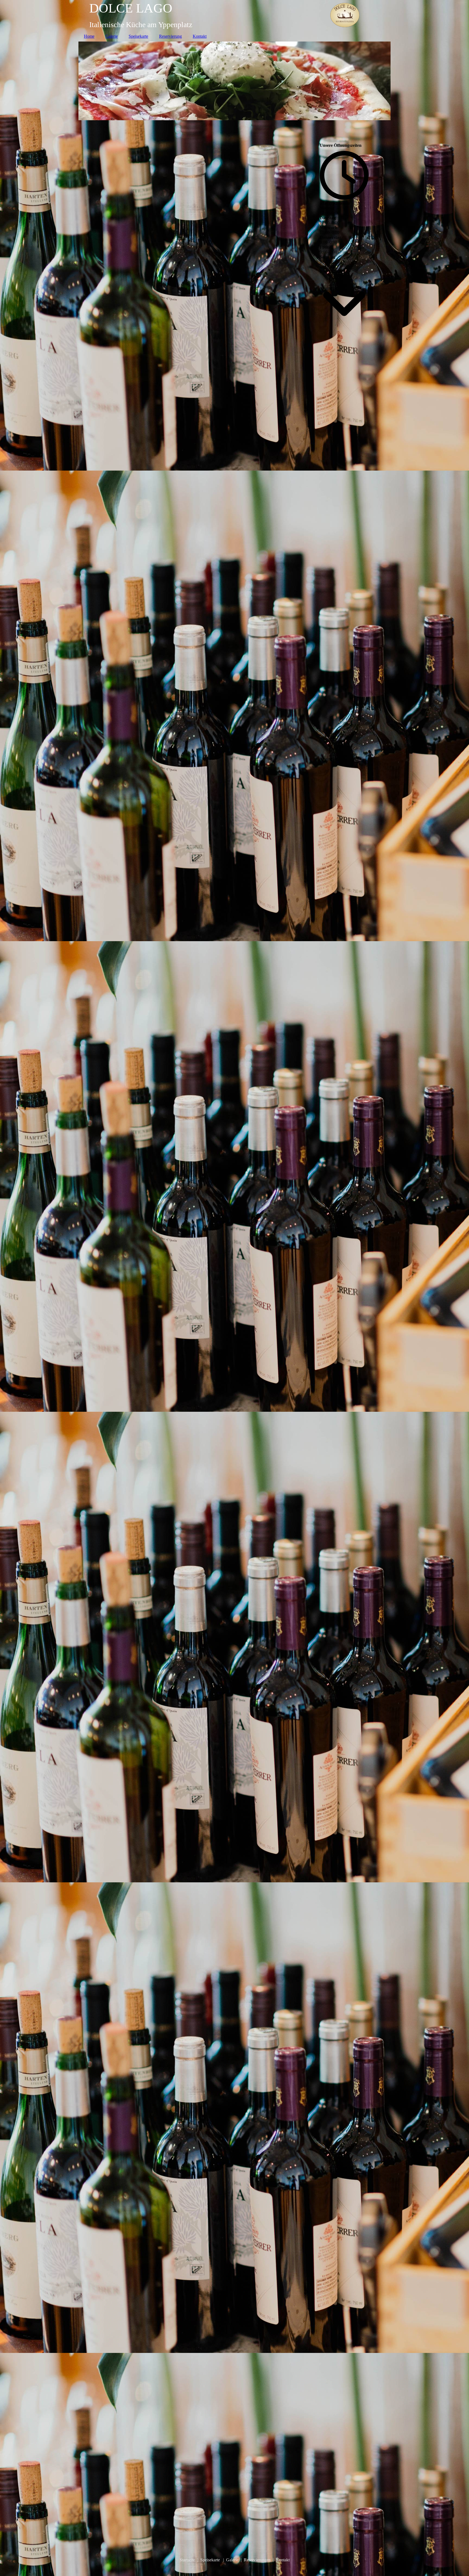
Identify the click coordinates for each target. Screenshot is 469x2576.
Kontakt (200, 36)
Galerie (112, 36)
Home (89, 36)
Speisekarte (138, 36)
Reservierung (170, 36)
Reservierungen (257, 2560)
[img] (234, 15)
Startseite (187, 2560)
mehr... (95, 2507)
